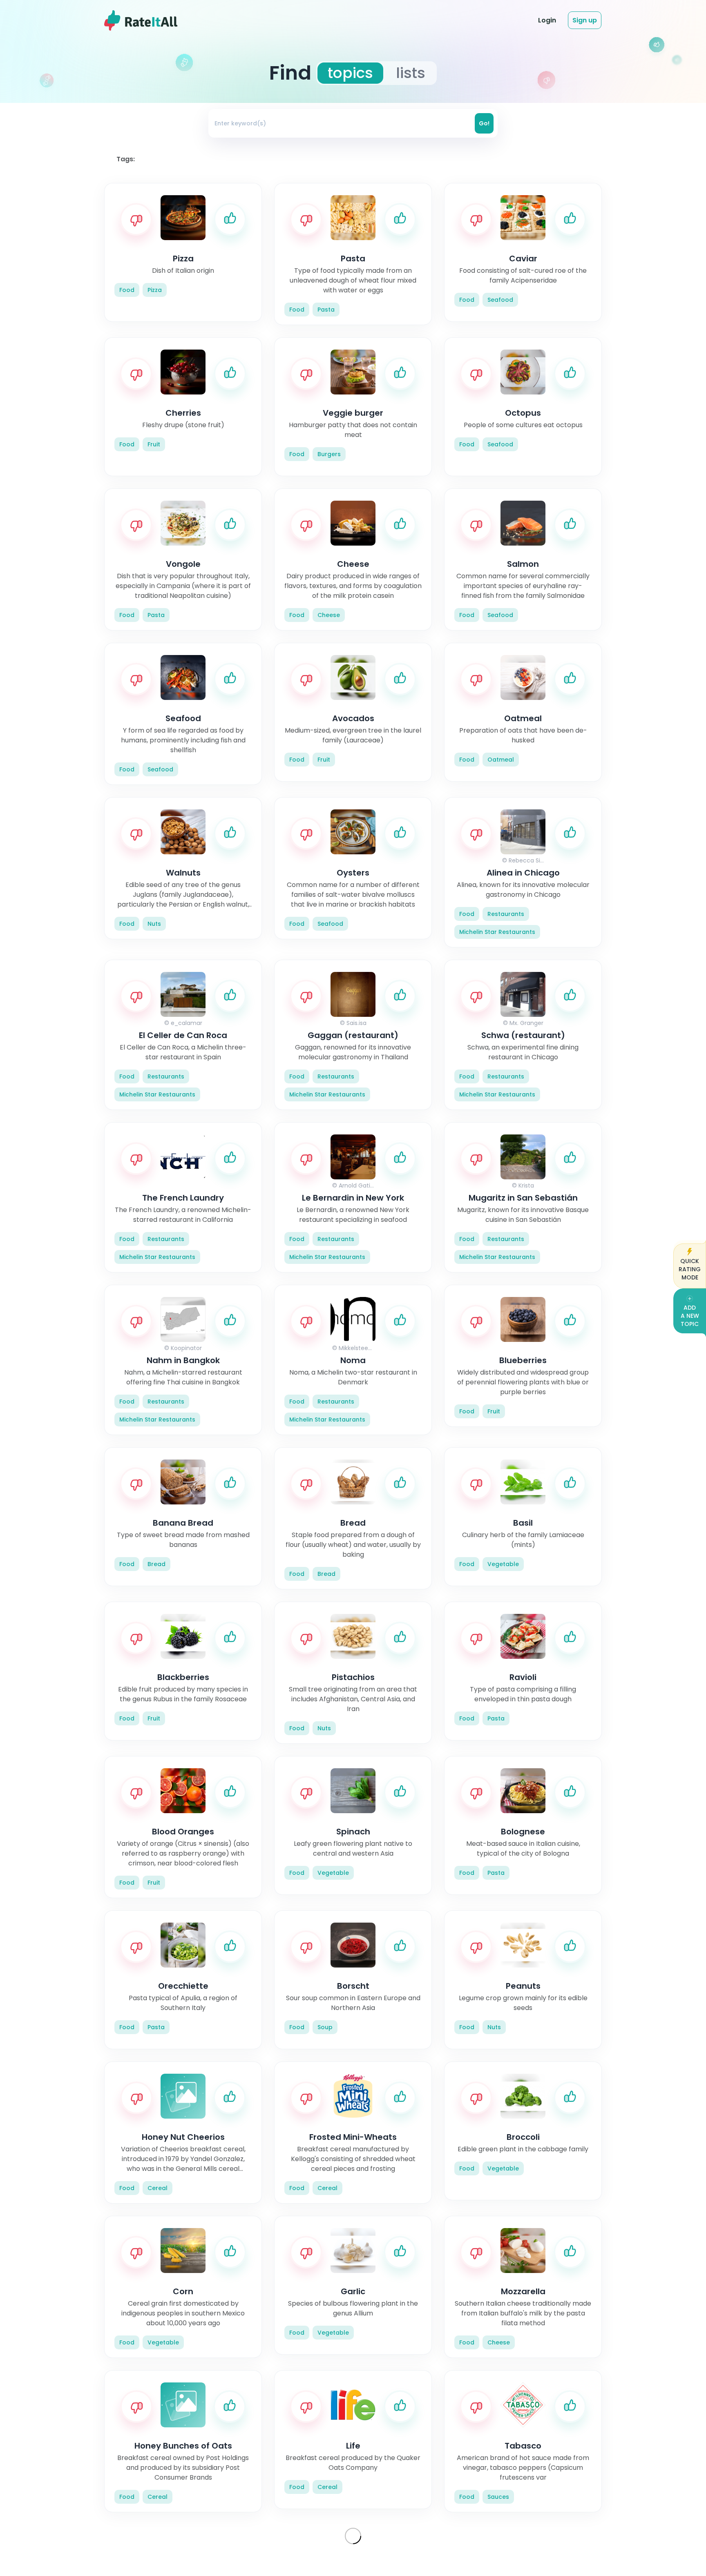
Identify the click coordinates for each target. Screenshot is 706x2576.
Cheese (329, 615)
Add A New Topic (690, 1316)
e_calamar (187, 1023)
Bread (156, 1564)
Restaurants (506, 914)
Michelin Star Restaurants (497, 932)
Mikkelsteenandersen (369, 1348)
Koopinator (186, 1348)
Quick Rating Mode (690, 1269)
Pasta (326, 310)
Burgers (329, 454)
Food (127, 290)
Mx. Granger (526, 1023)
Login (547, 20)
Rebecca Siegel (531, 860)
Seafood (500, 300)
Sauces (498, 2497)
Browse (443, 20)
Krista (526, 1185)
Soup (325, 2027)
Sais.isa (356, 1023)
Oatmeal (501, 760)
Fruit (154, 444)
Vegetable (503, 1564)
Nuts (154, 924)
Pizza (155, 290)
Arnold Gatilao (359, 1185)
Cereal (158, 2188)
